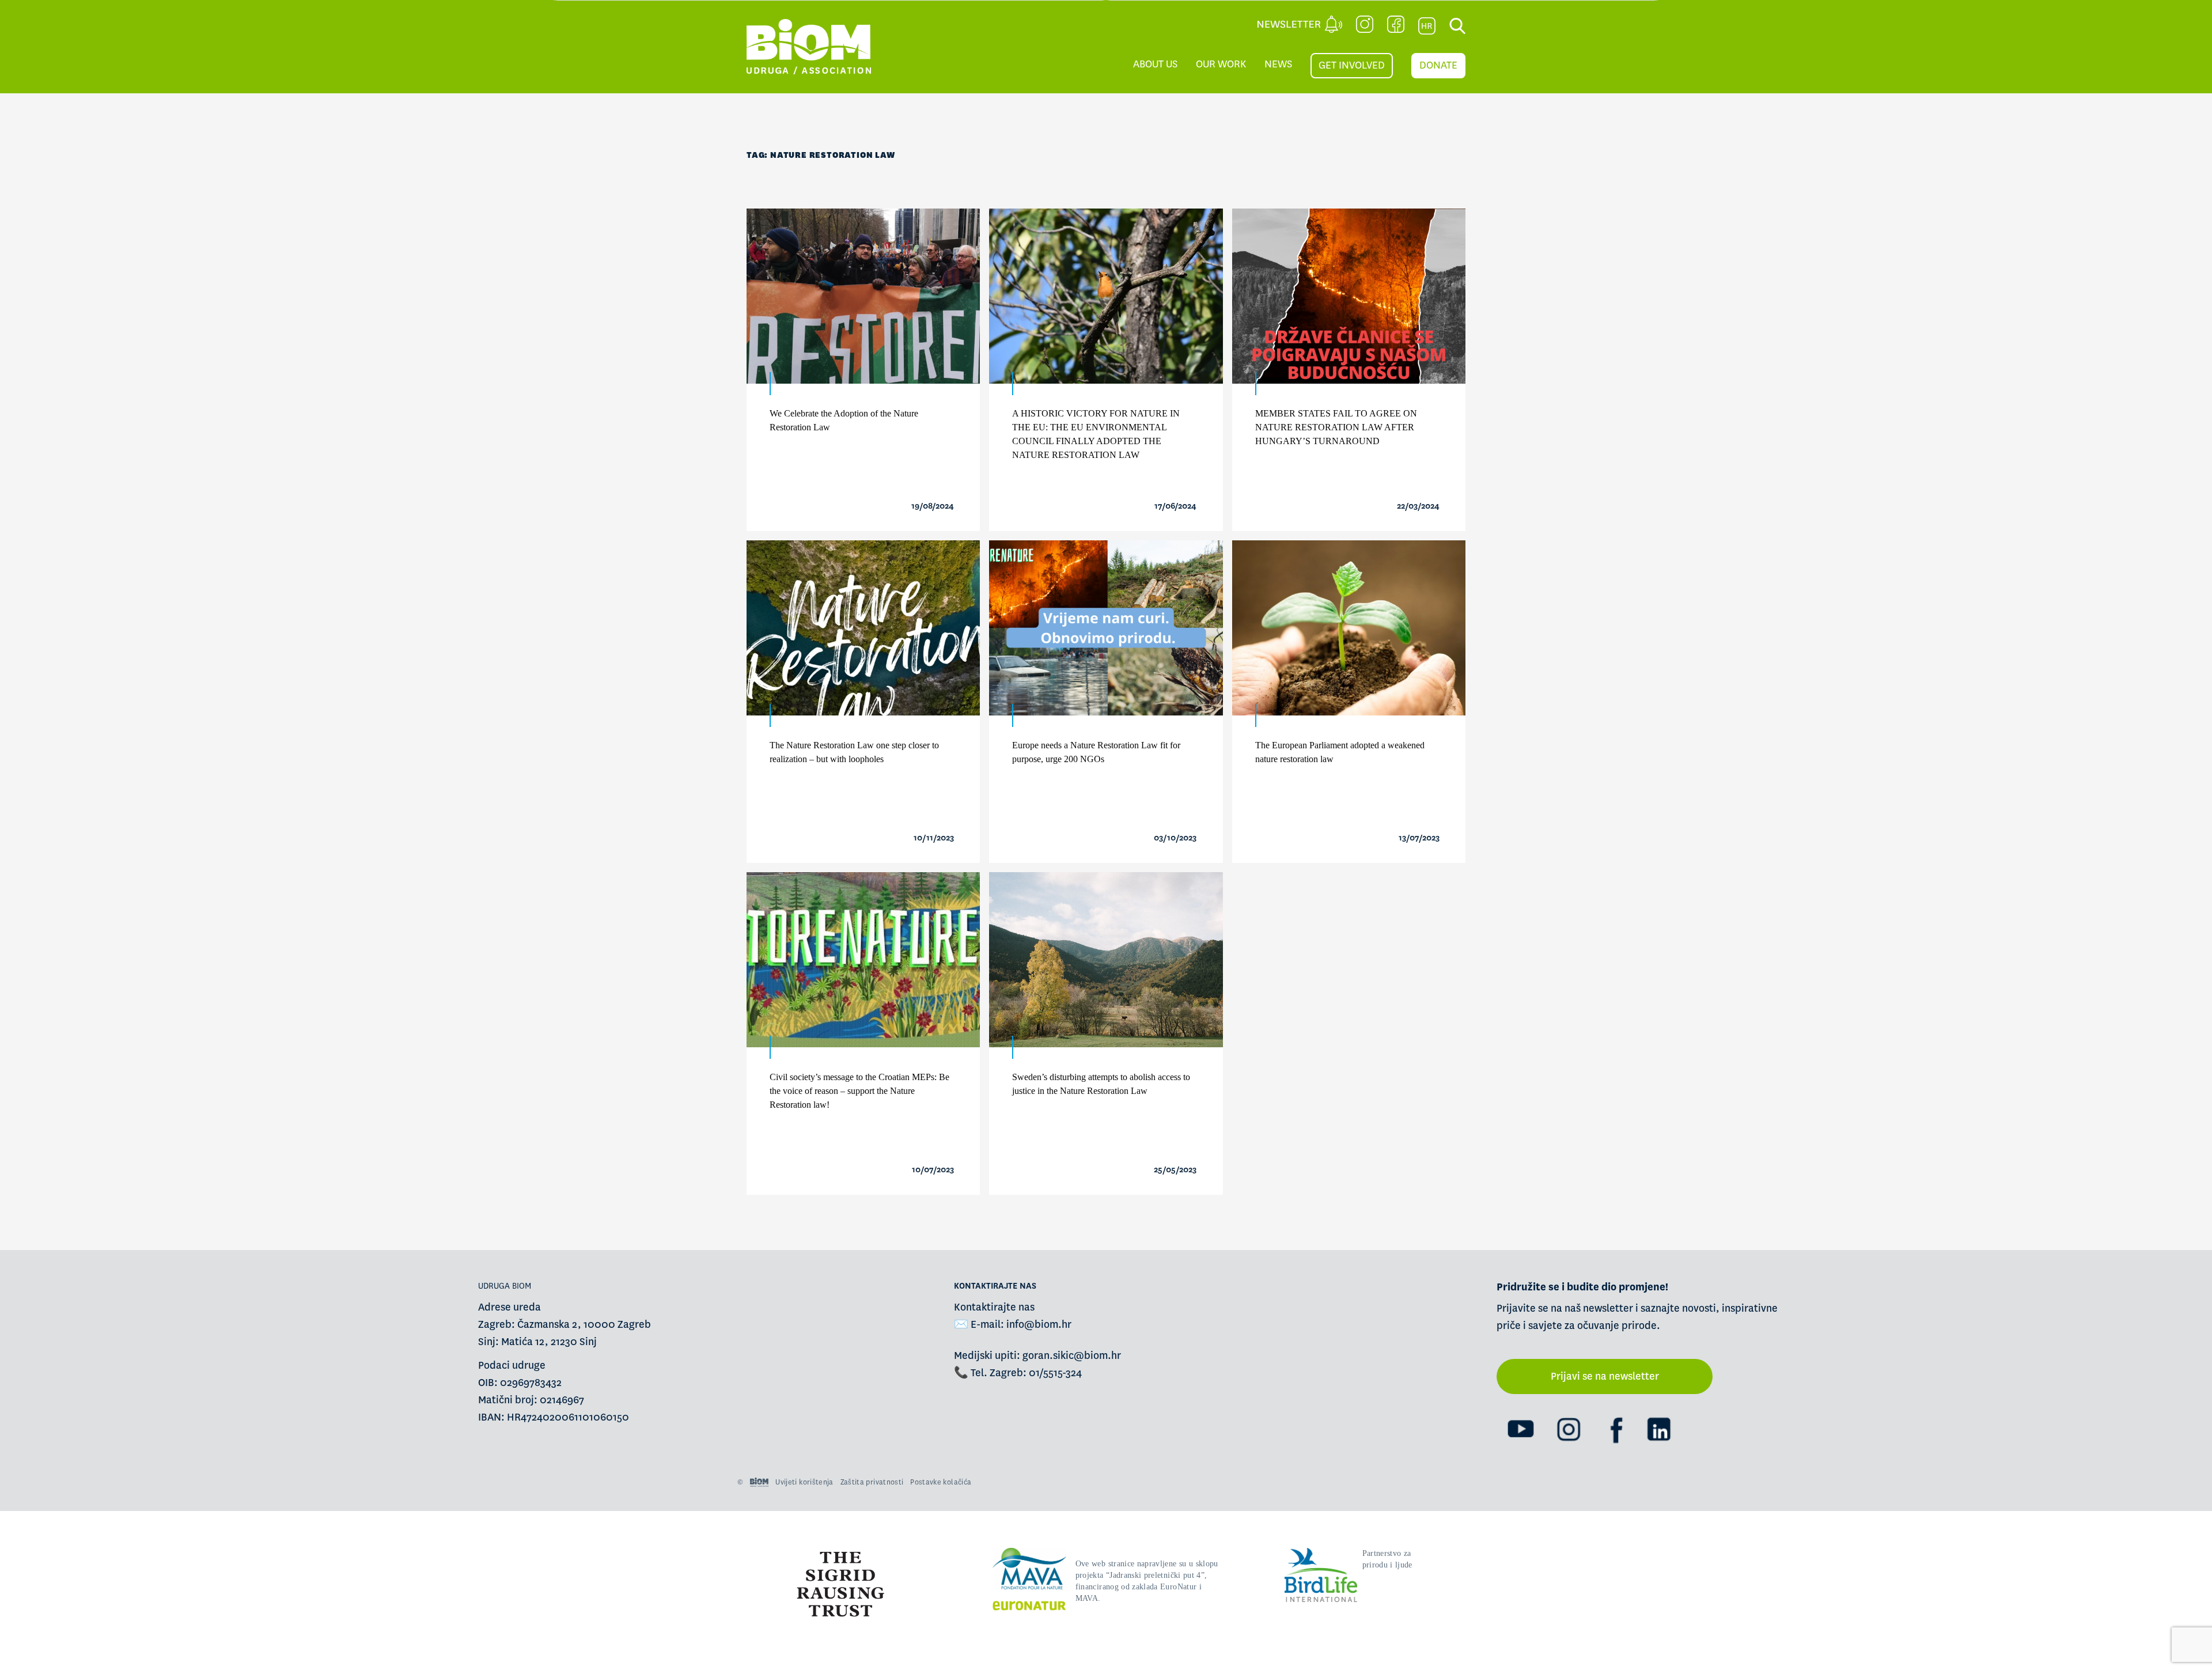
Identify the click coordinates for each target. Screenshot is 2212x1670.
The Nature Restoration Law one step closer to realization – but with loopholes (854, 752)
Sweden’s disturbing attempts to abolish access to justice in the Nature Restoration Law (1101, 1084)
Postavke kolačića (941, 1482)
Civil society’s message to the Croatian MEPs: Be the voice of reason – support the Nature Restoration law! (859, 1091)
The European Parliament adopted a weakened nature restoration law (1340, 752)
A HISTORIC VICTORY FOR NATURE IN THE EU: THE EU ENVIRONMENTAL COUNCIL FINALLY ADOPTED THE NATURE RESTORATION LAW (1096, 434)
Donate (1438, 65)
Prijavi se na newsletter (1605, 1376)
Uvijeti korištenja (804, 1482)
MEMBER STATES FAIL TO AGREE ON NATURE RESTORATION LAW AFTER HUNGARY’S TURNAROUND (1336, 427)
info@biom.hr (1039, 1325)
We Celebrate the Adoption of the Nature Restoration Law (844, 420)
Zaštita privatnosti (872, 1482)
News (1278, 64)
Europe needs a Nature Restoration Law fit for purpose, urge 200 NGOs (1096, 752)
